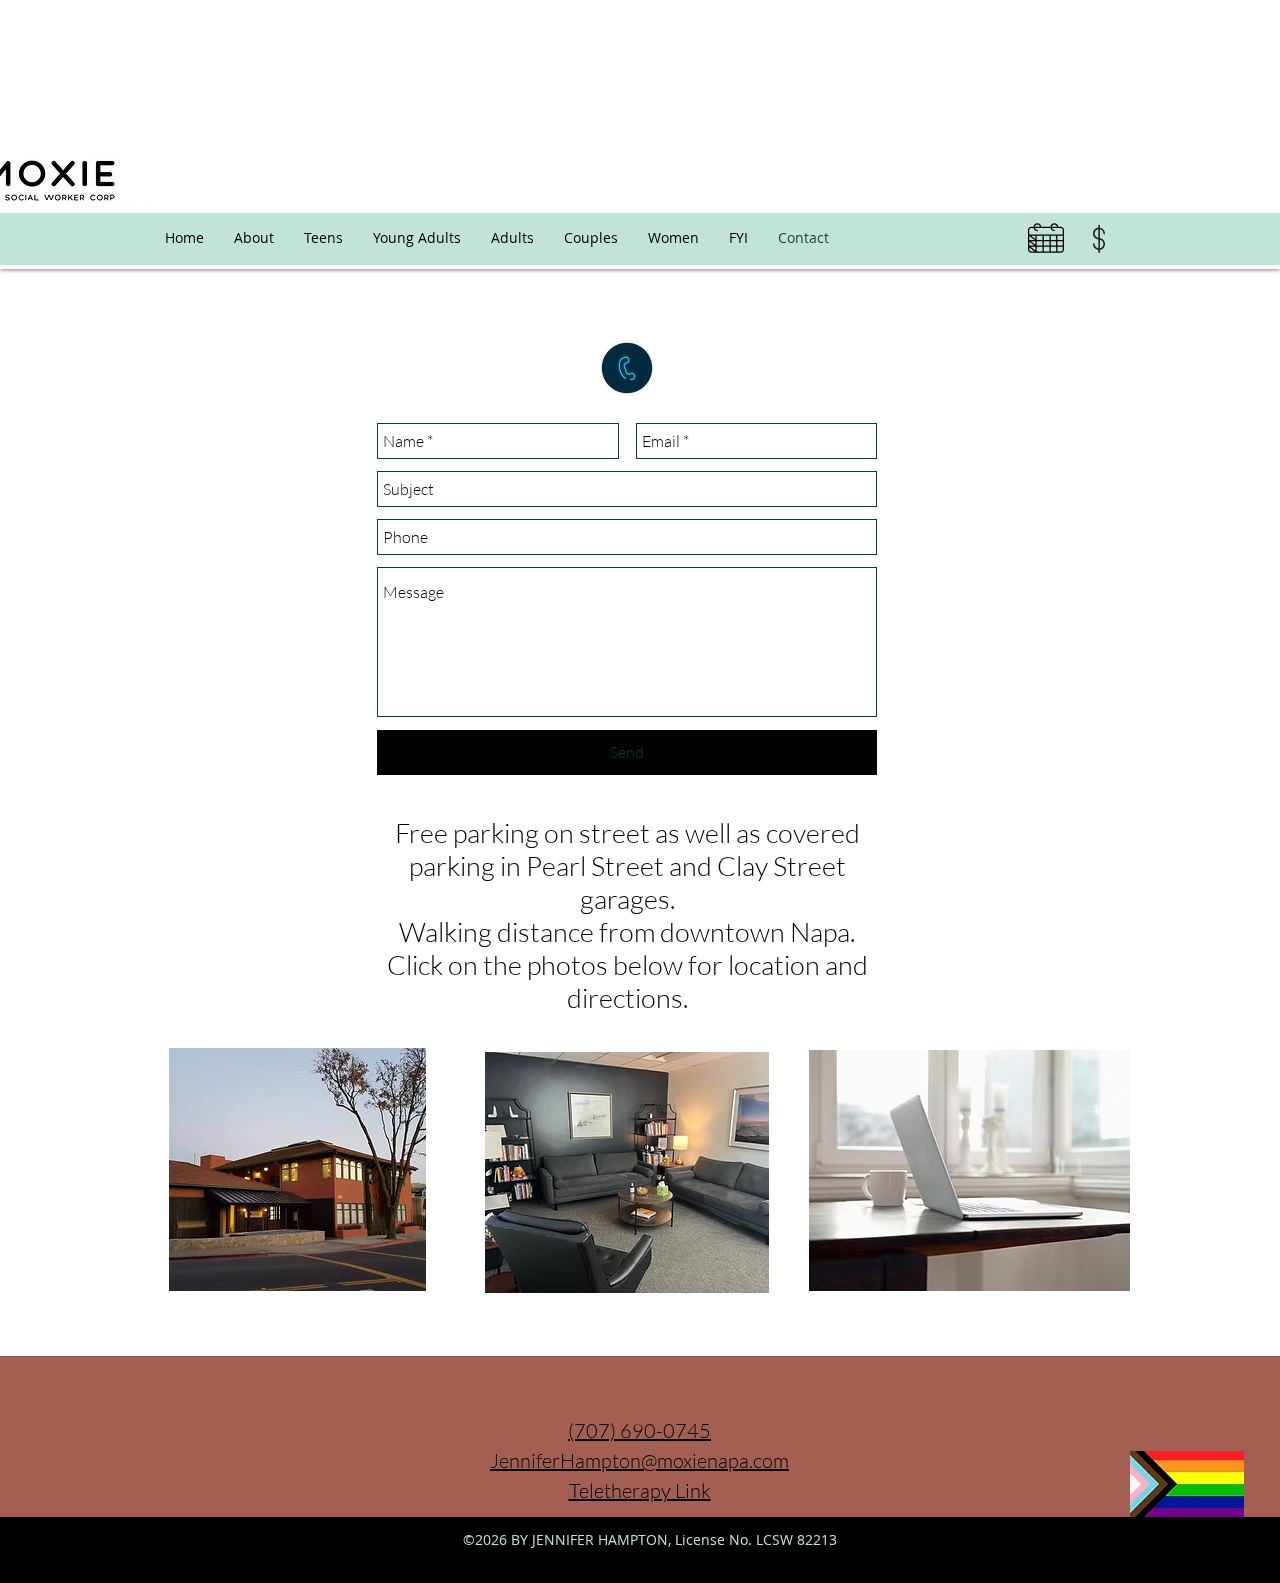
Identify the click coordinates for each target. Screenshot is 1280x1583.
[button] (738, 238)
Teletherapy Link (640, 1490)
